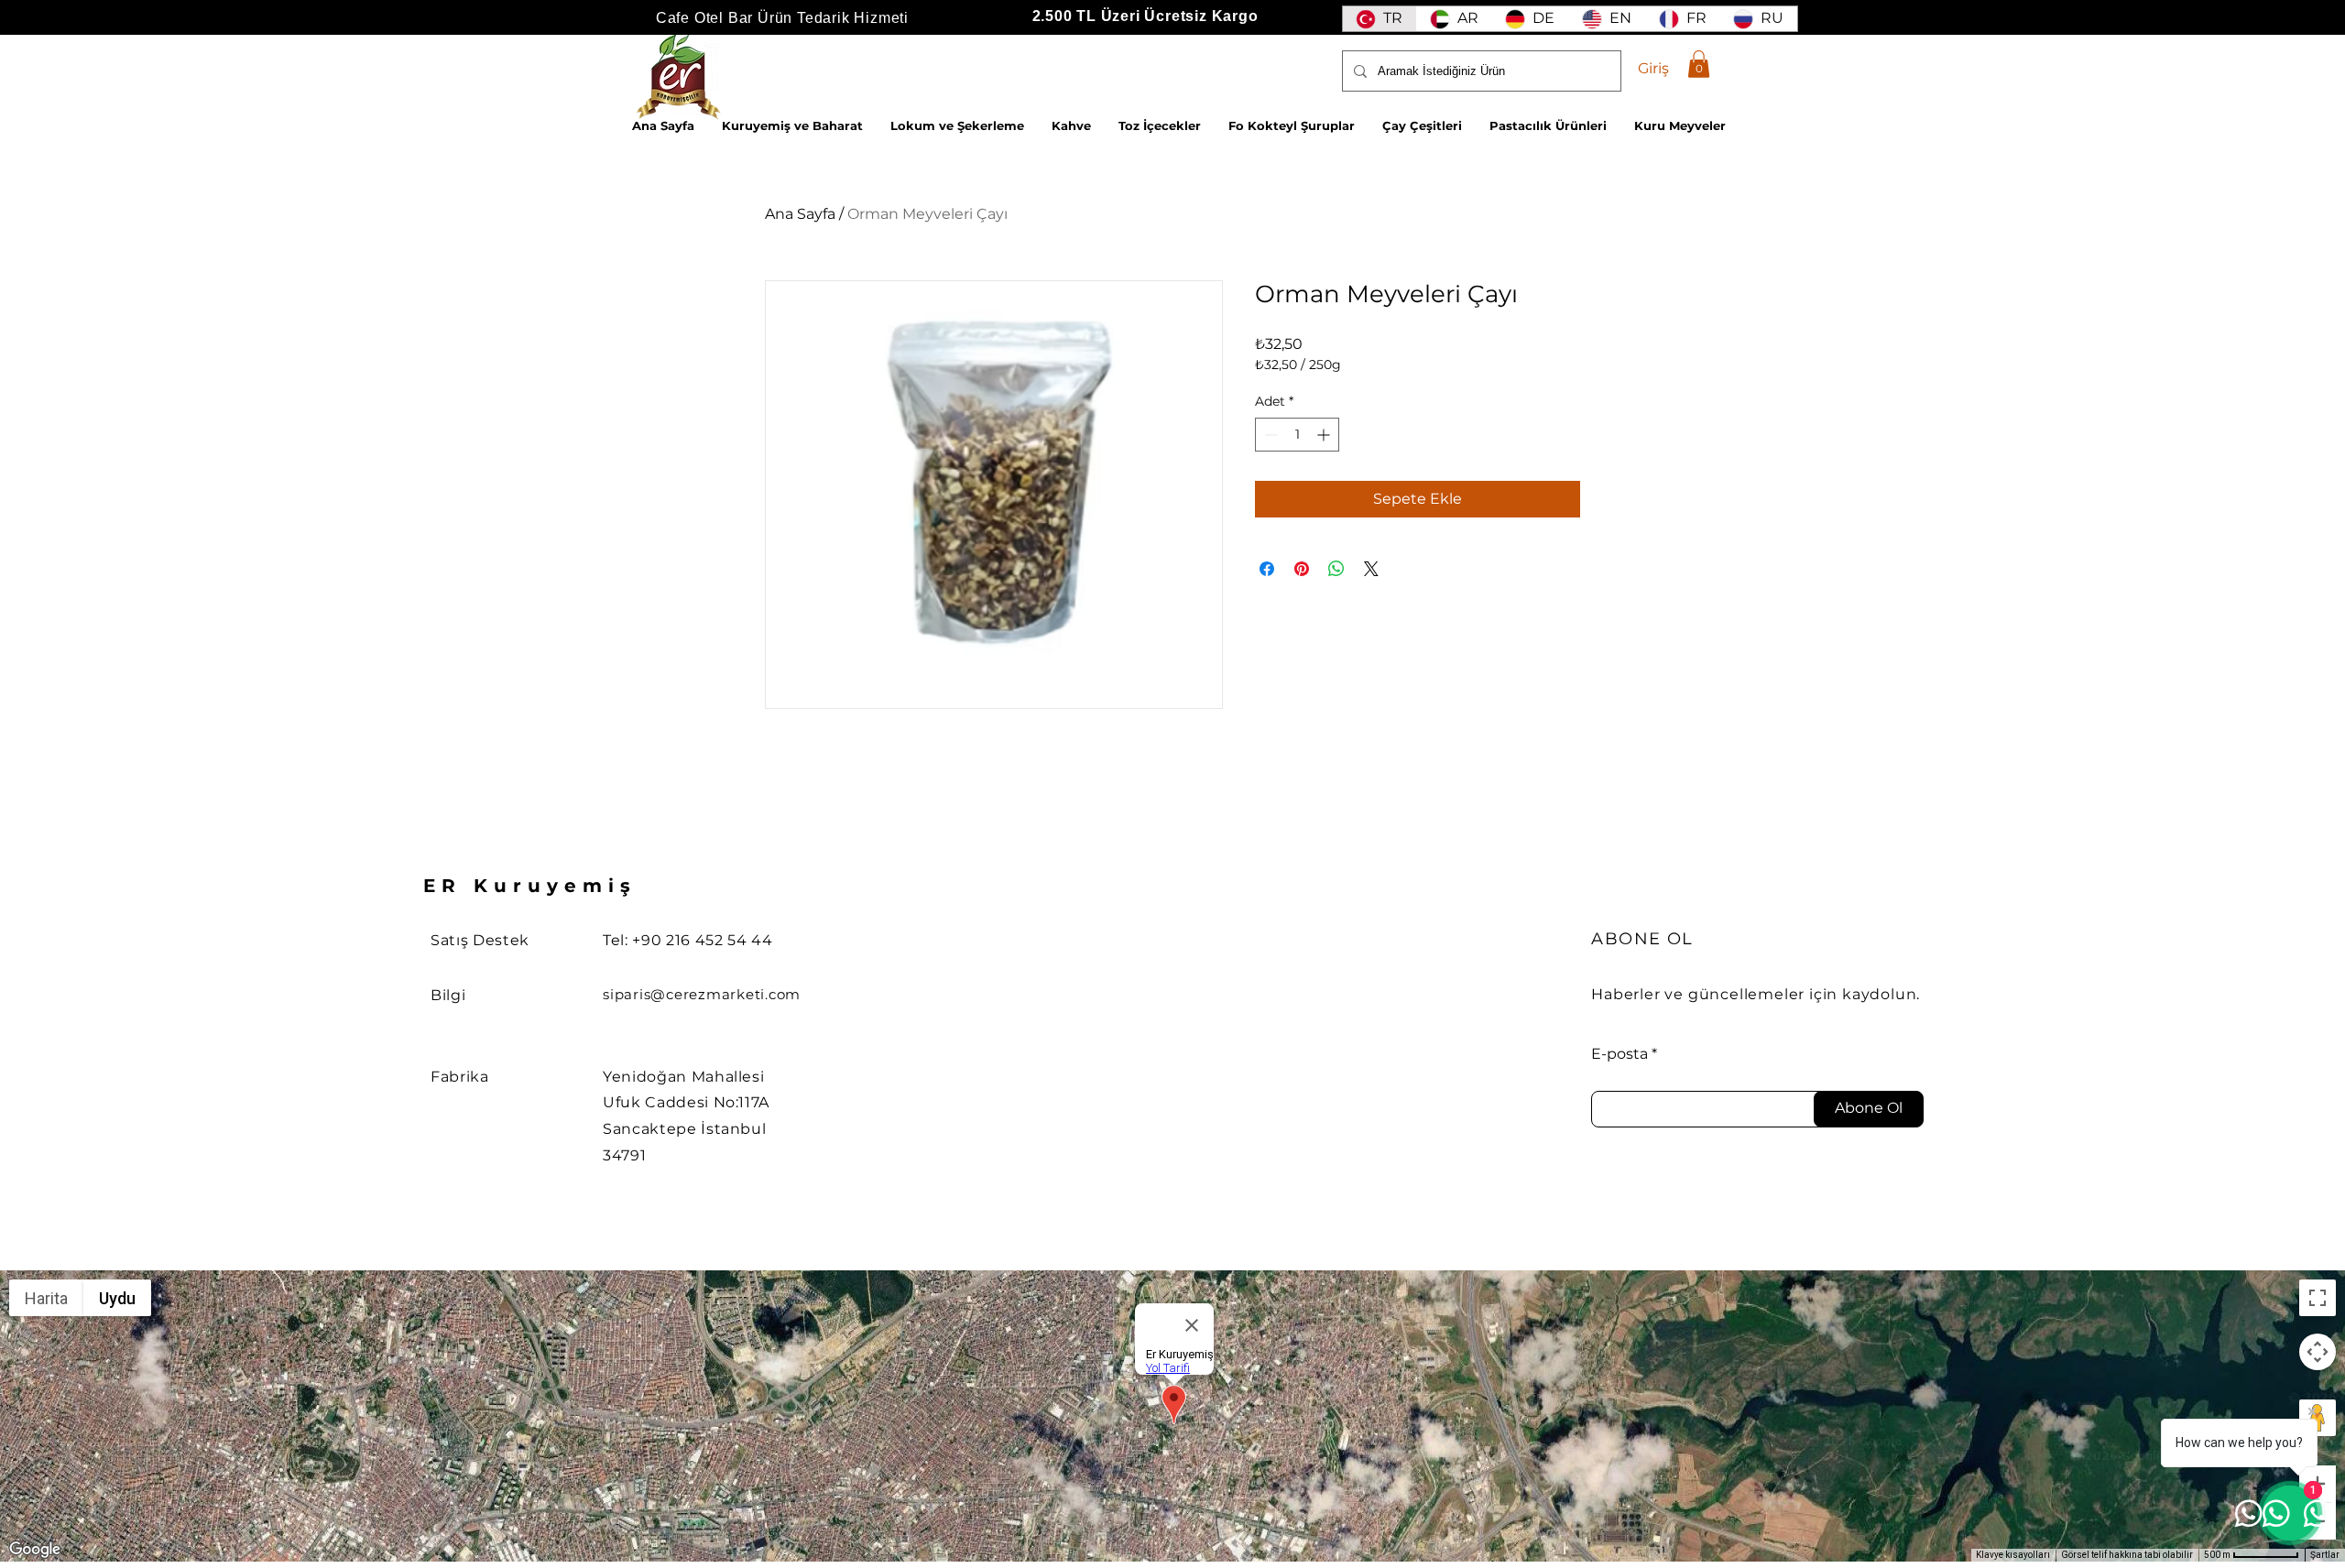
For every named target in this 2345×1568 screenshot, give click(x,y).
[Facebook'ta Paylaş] (1267, 569)
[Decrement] (1269, 435)
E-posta (1620, 1054)
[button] (1699, 64)
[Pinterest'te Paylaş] (1302, 569)
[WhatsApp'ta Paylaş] (1336, 569)
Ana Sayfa (800, 214)
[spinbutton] (1297, 435)
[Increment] (1325, 435)
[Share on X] (1371, 569)
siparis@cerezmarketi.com (702, 994)
